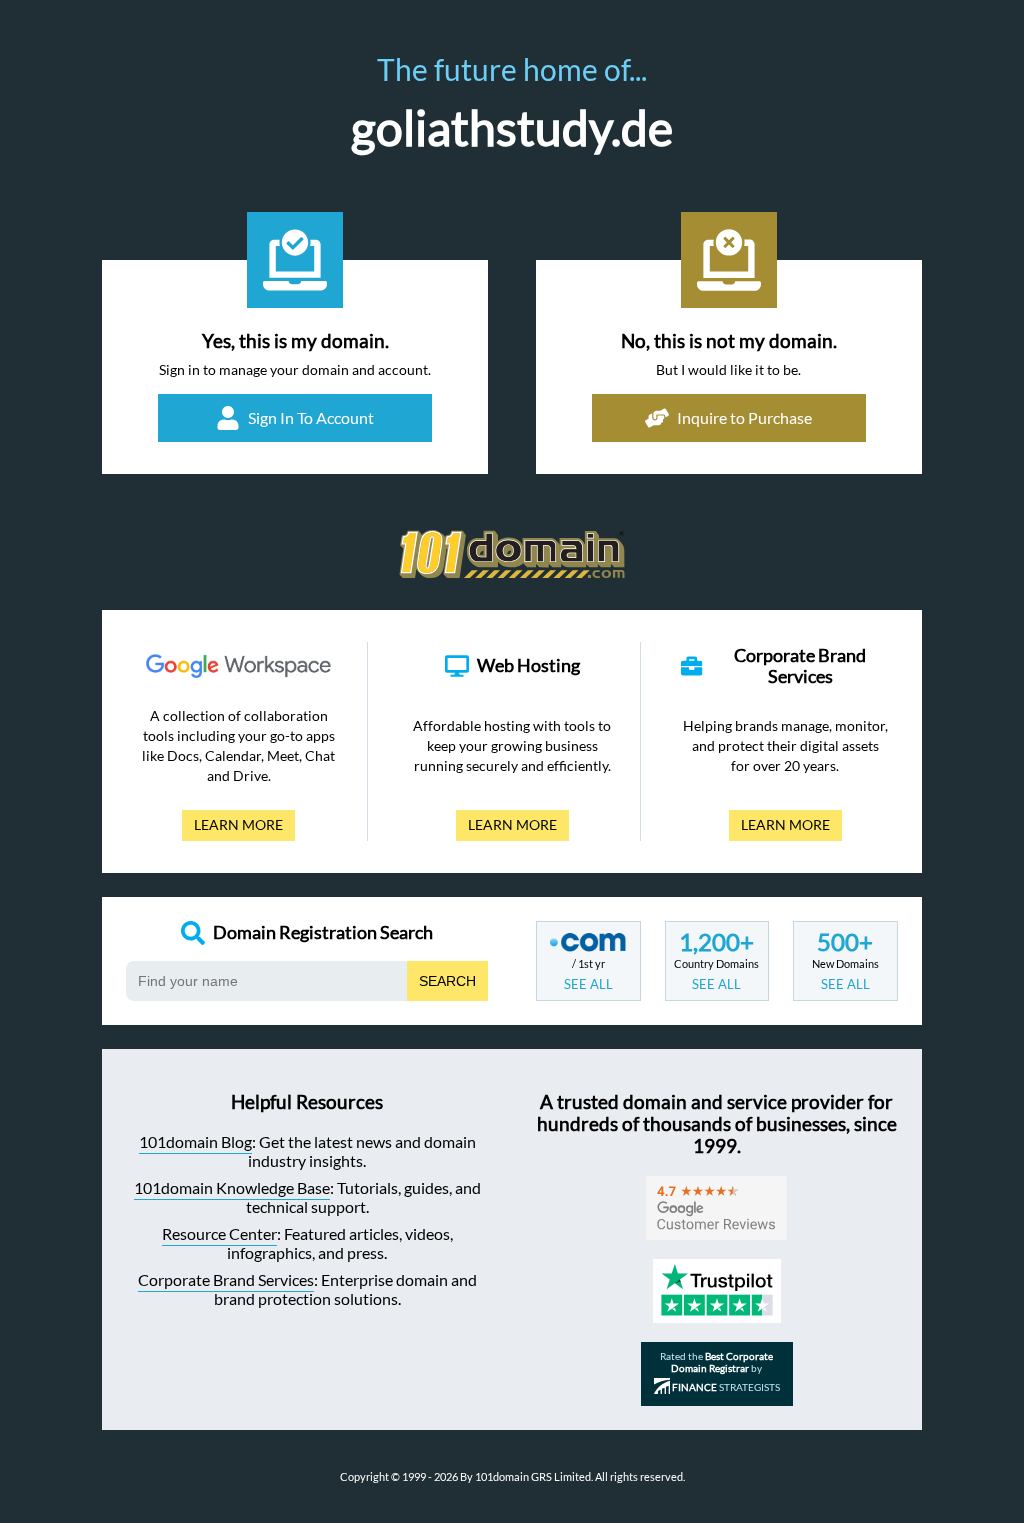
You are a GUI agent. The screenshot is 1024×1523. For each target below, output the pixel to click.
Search (447, 981)
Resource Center (219, 1233)
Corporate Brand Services (226, 1279)
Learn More (232, 828)
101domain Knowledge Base (232, 1187)
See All (588, 984)
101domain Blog (195, 1141)
